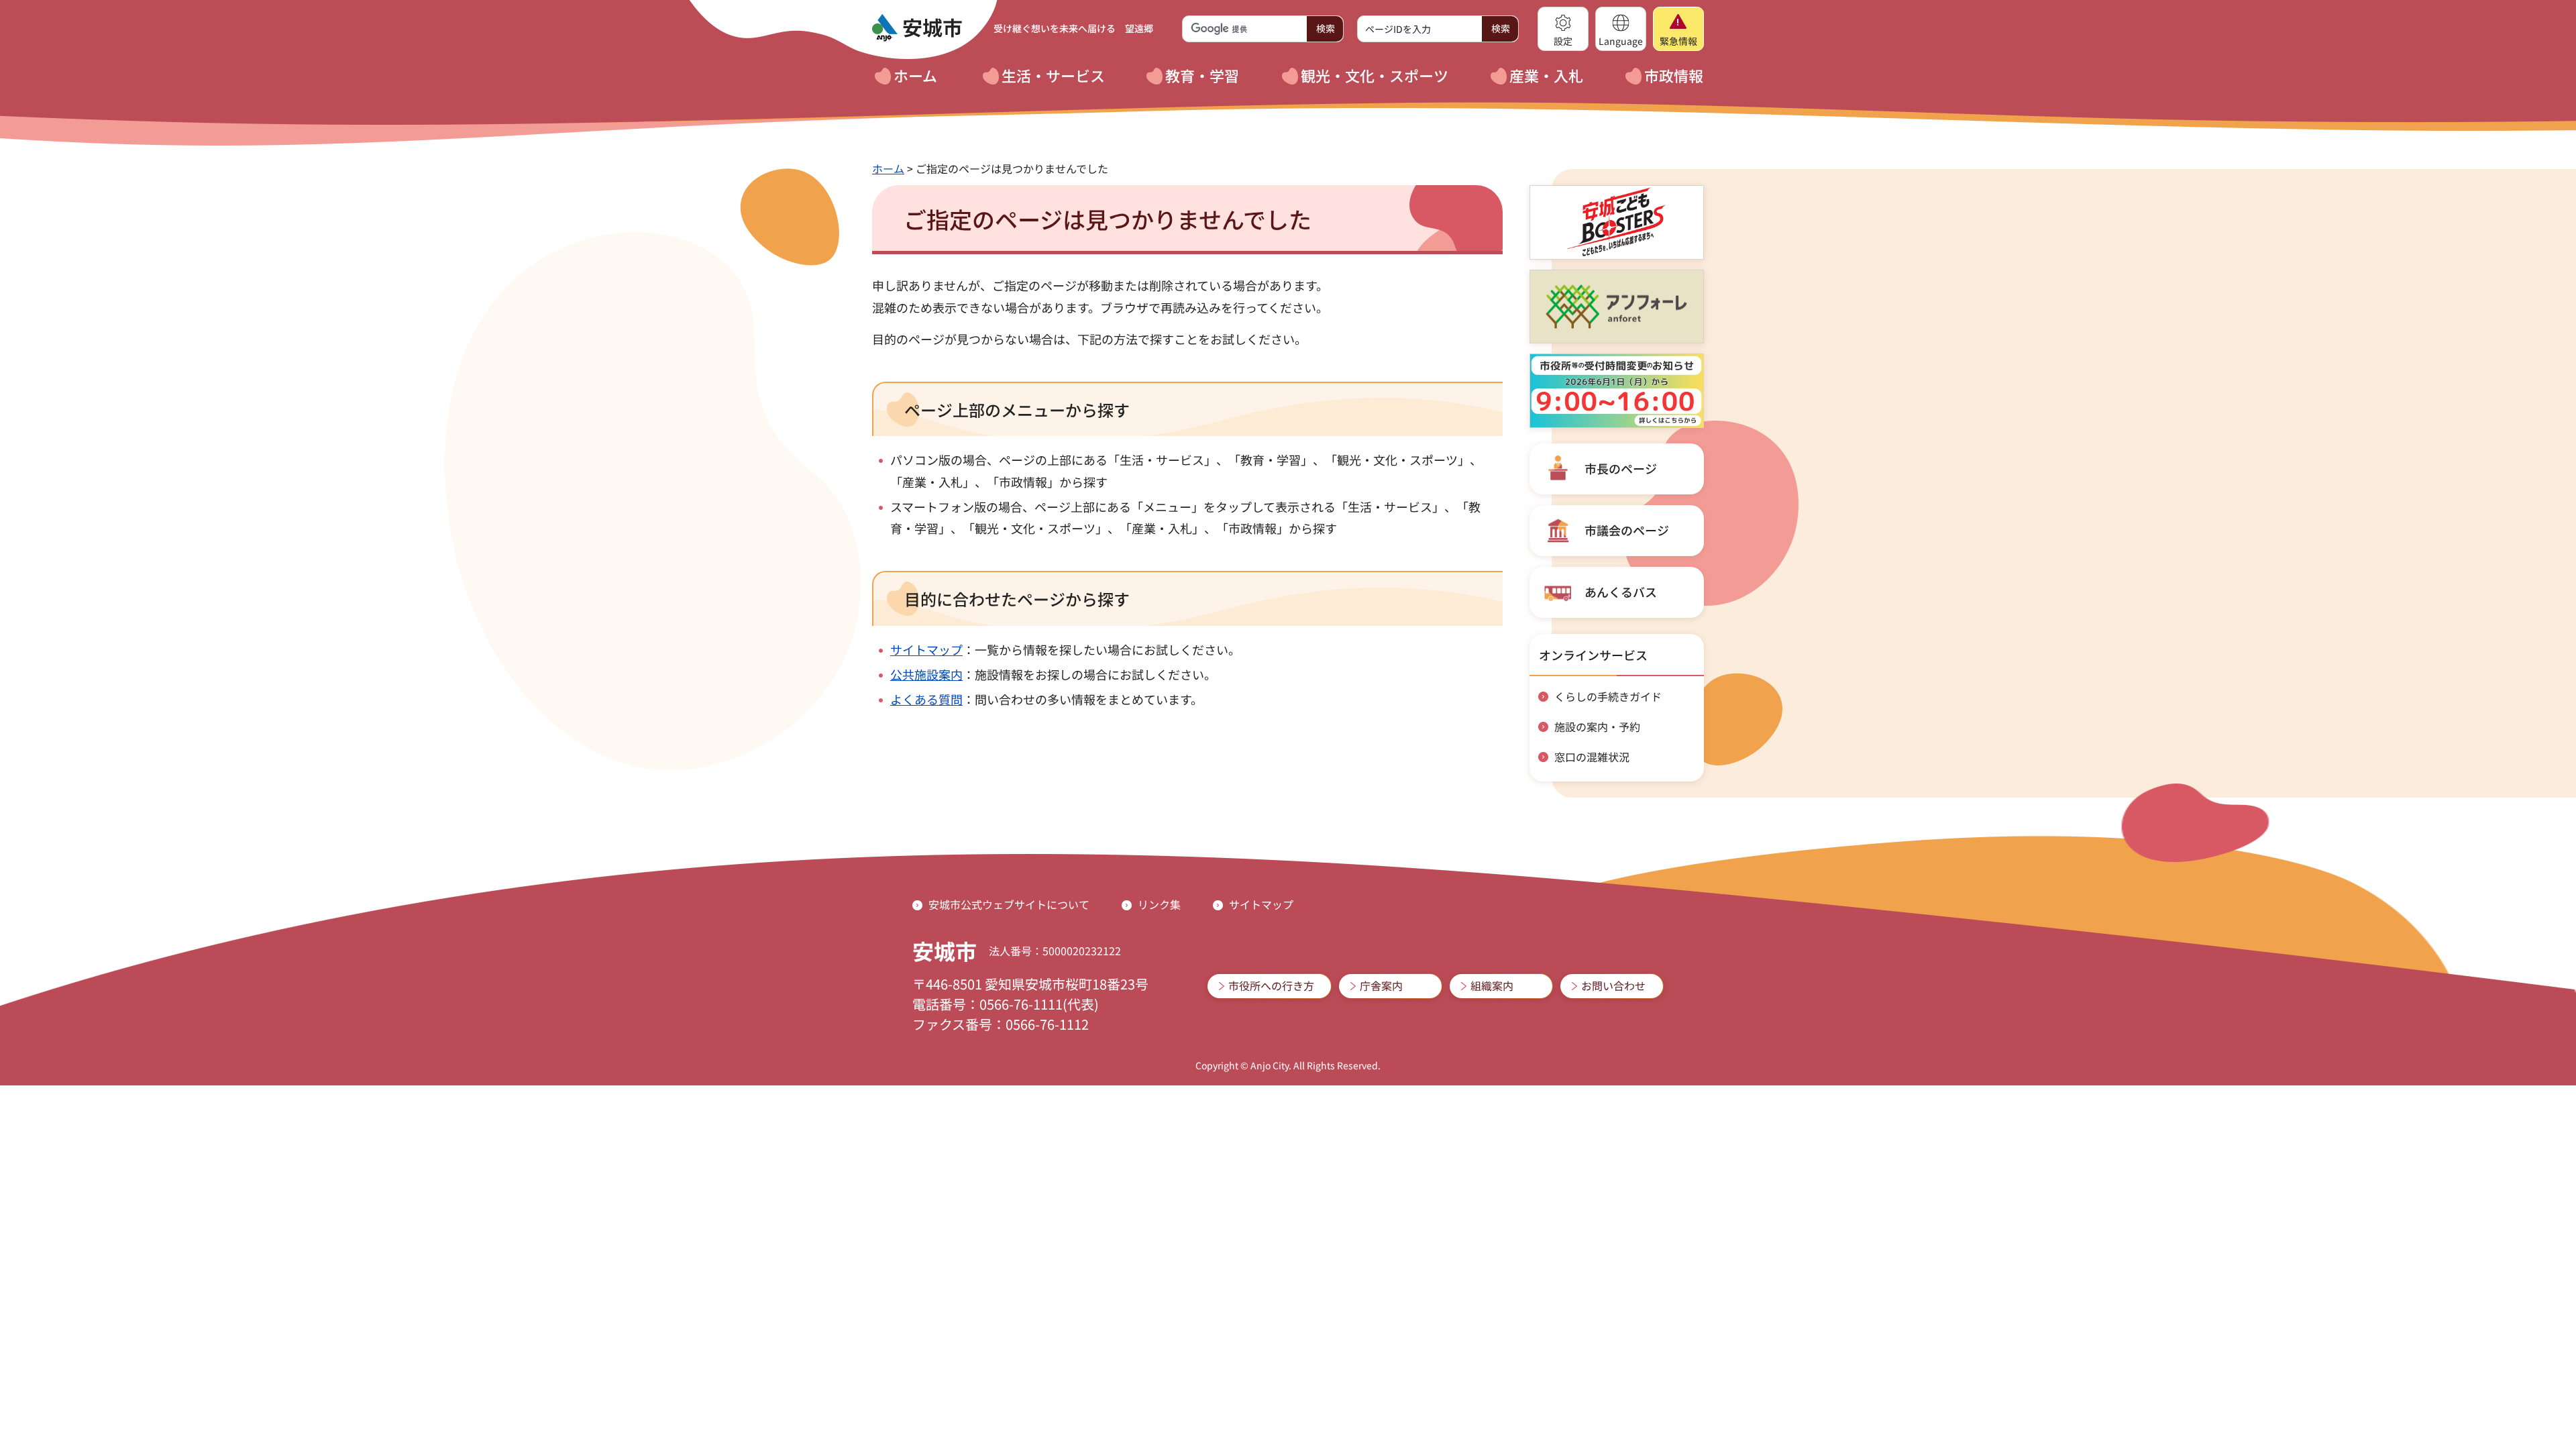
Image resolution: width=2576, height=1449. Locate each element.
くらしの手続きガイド (1608, 696)
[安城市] (917, 28)
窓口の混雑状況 (1592, 757)
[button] (1563, 29)
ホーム (888, 168)
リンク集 (1159, 904)
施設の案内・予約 (1597, 727)
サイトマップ (926, 649)
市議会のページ (1627, 530)
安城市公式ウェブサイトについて (1009, 904)
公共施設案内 (926, 674)
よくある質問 (926, 699)
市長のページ (1621, 468)
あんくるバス (1621, 592)
